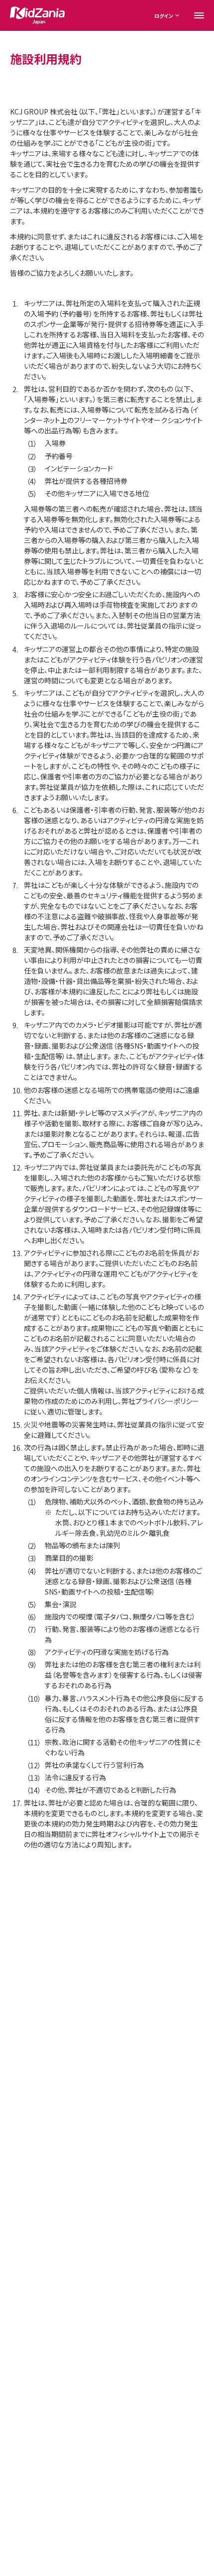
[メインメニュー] (199, 15)
